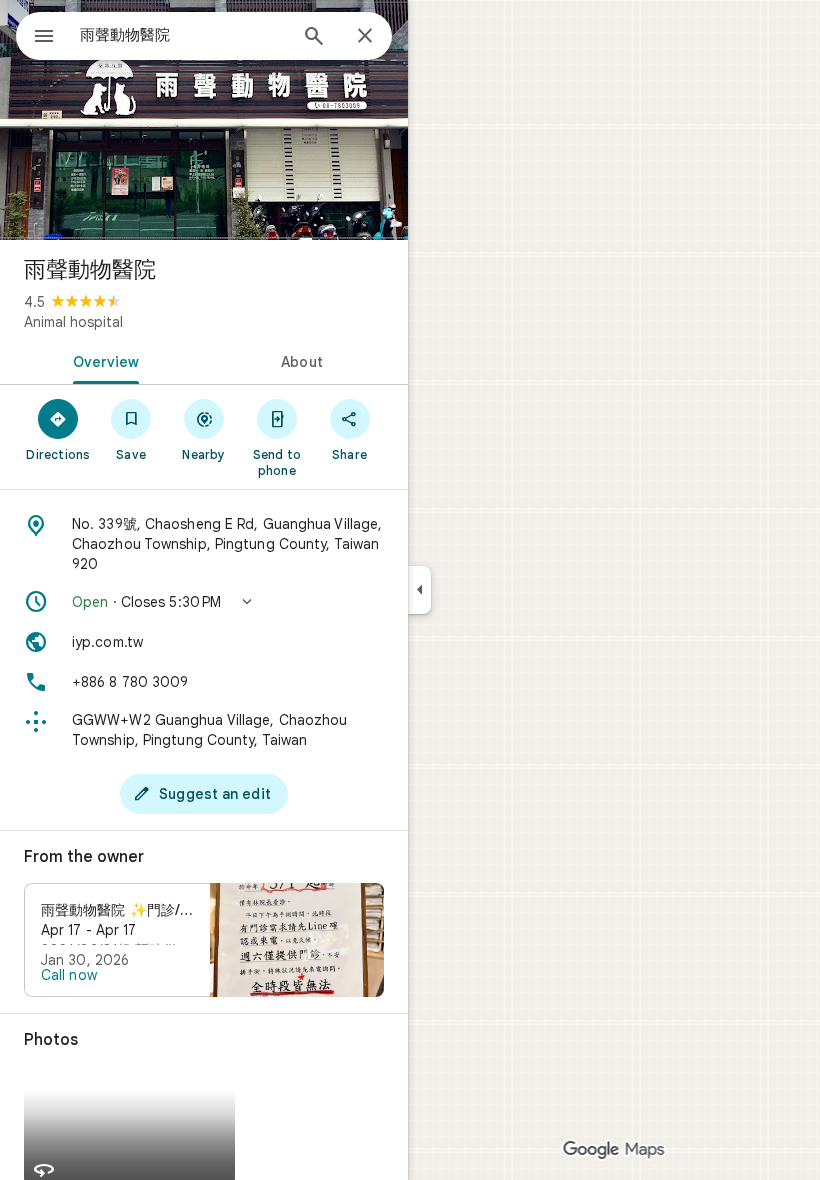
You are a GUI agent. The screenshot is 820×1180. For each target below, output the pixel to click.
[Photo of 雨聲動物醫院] (204, 120)
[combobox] (183, 35)
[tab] (102, 360)
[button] (204, 602)
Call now (69, 975)
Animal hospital (73, 322)
